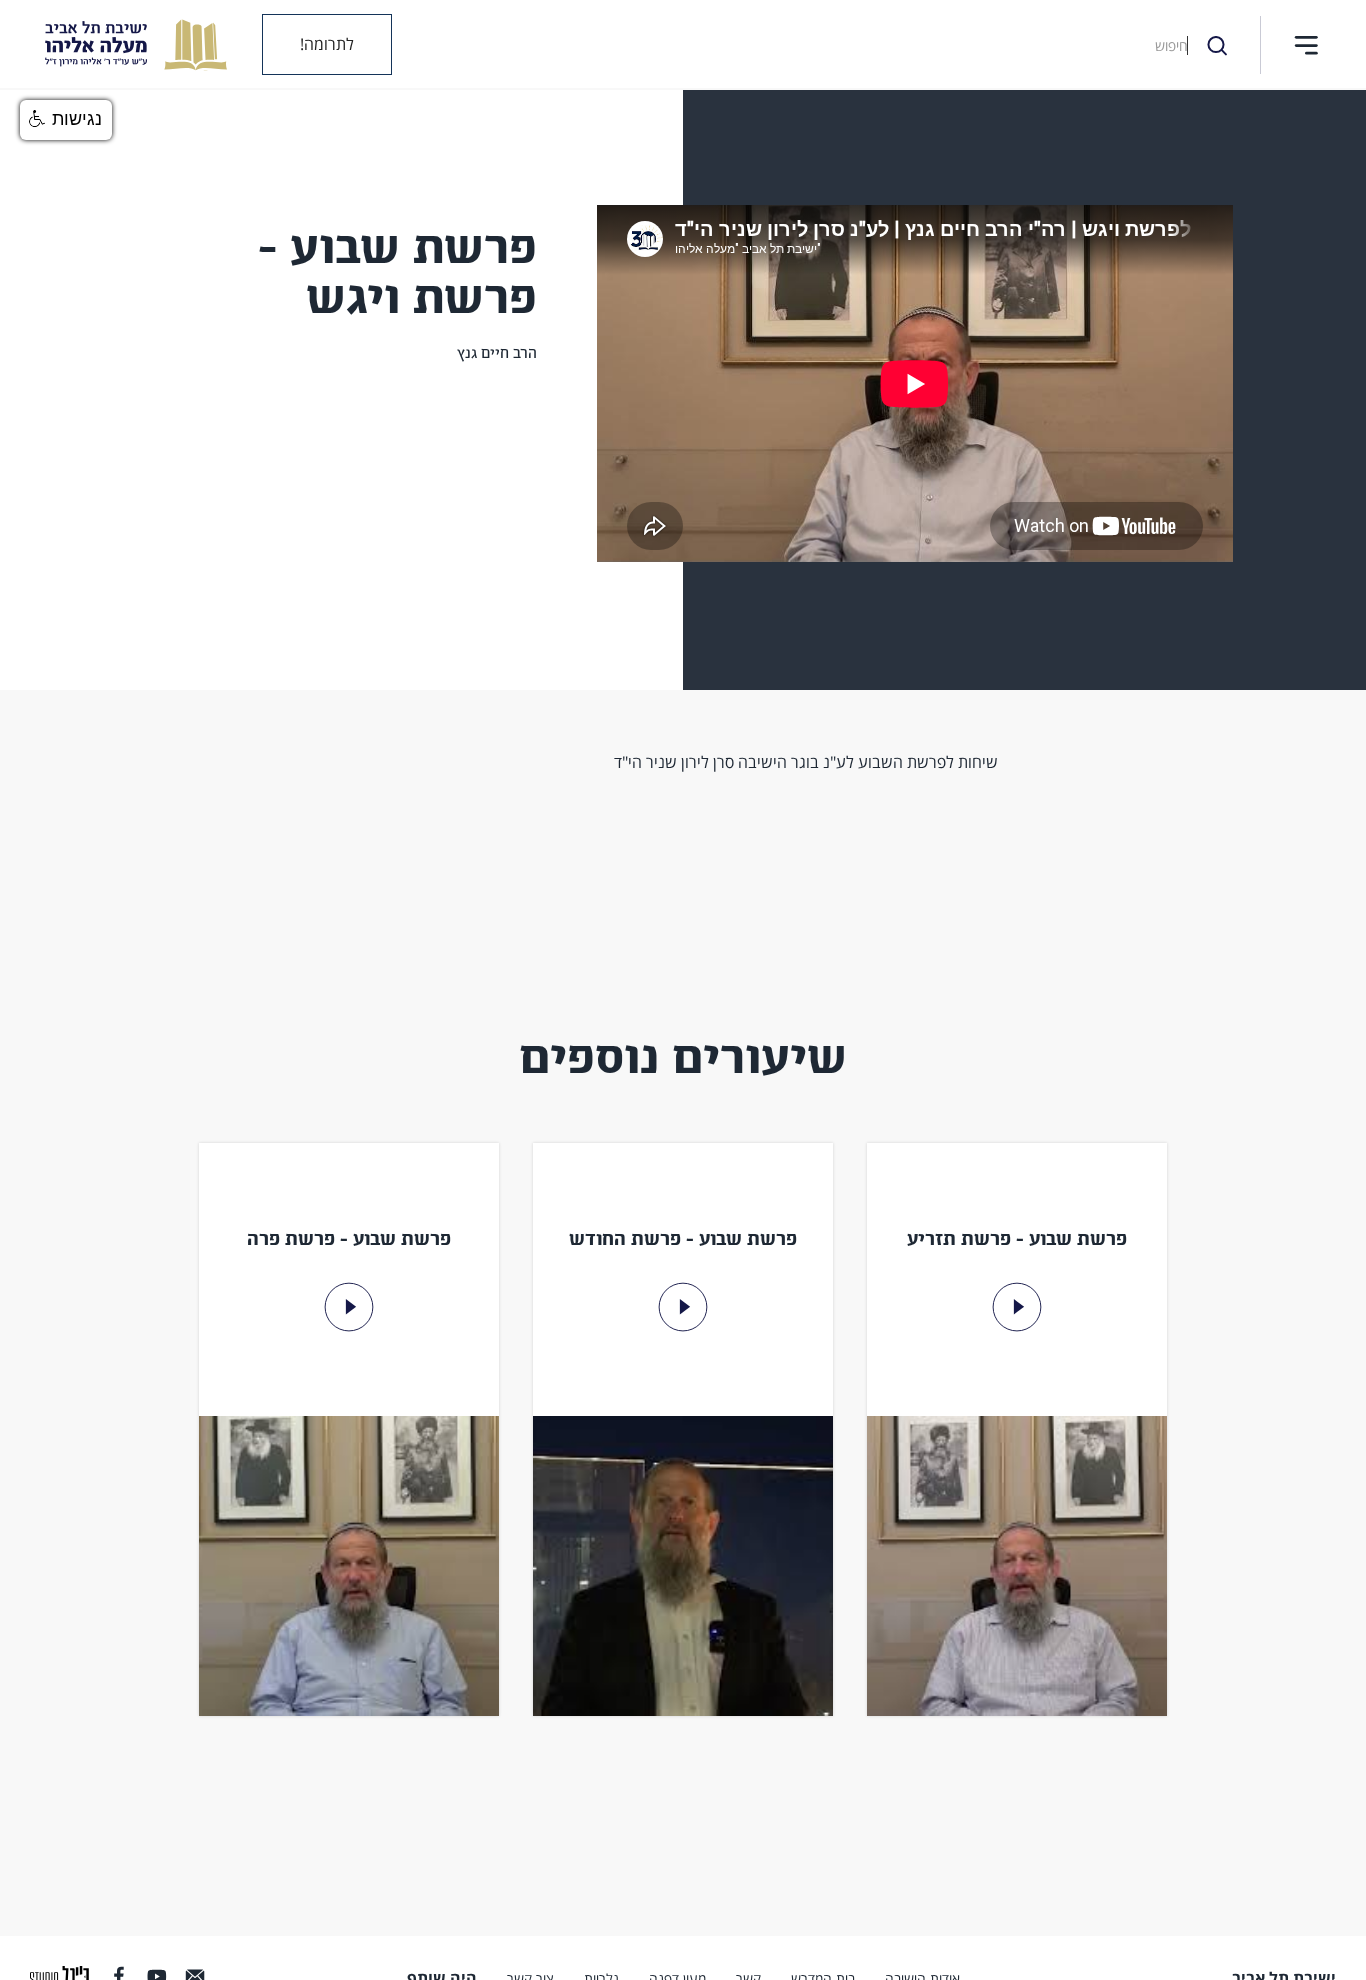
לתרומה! (327, 44)
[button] (1306, 45)
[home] (121, 44)
